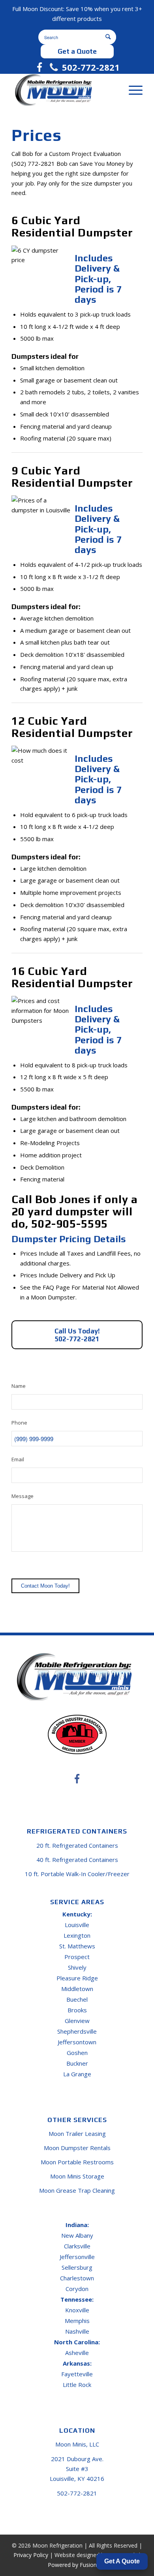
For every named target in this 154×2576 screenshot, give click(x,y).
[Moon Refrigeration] (64, 90)
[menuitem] (132, 90)
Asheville (77, 2353)
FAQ (48, 1287)
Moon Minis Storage (77, 2176)
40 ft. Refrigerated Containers (77, 1860)
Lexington (77, 1935)
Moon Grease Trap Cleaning (77, 2190)
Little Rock (77, 2385)
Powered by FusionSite (77, 2565)
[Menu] (132, 90)
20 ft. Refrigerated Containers (77, 1845)
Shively (77, 1967)
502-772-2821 (91, 67)
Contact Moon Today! (45, 1586)
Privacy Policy (31, 2555)
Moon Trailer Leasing (77, 2134)
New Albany (77, 2235)
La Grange (77, 2074)
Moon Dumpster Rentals (77, 2148)
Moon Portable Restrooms (77, 2162)
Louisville (77, 1925)
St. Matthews (77, 1946)
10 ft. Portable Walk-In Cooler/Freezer (77, 1874)
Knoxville (77, 2310)
